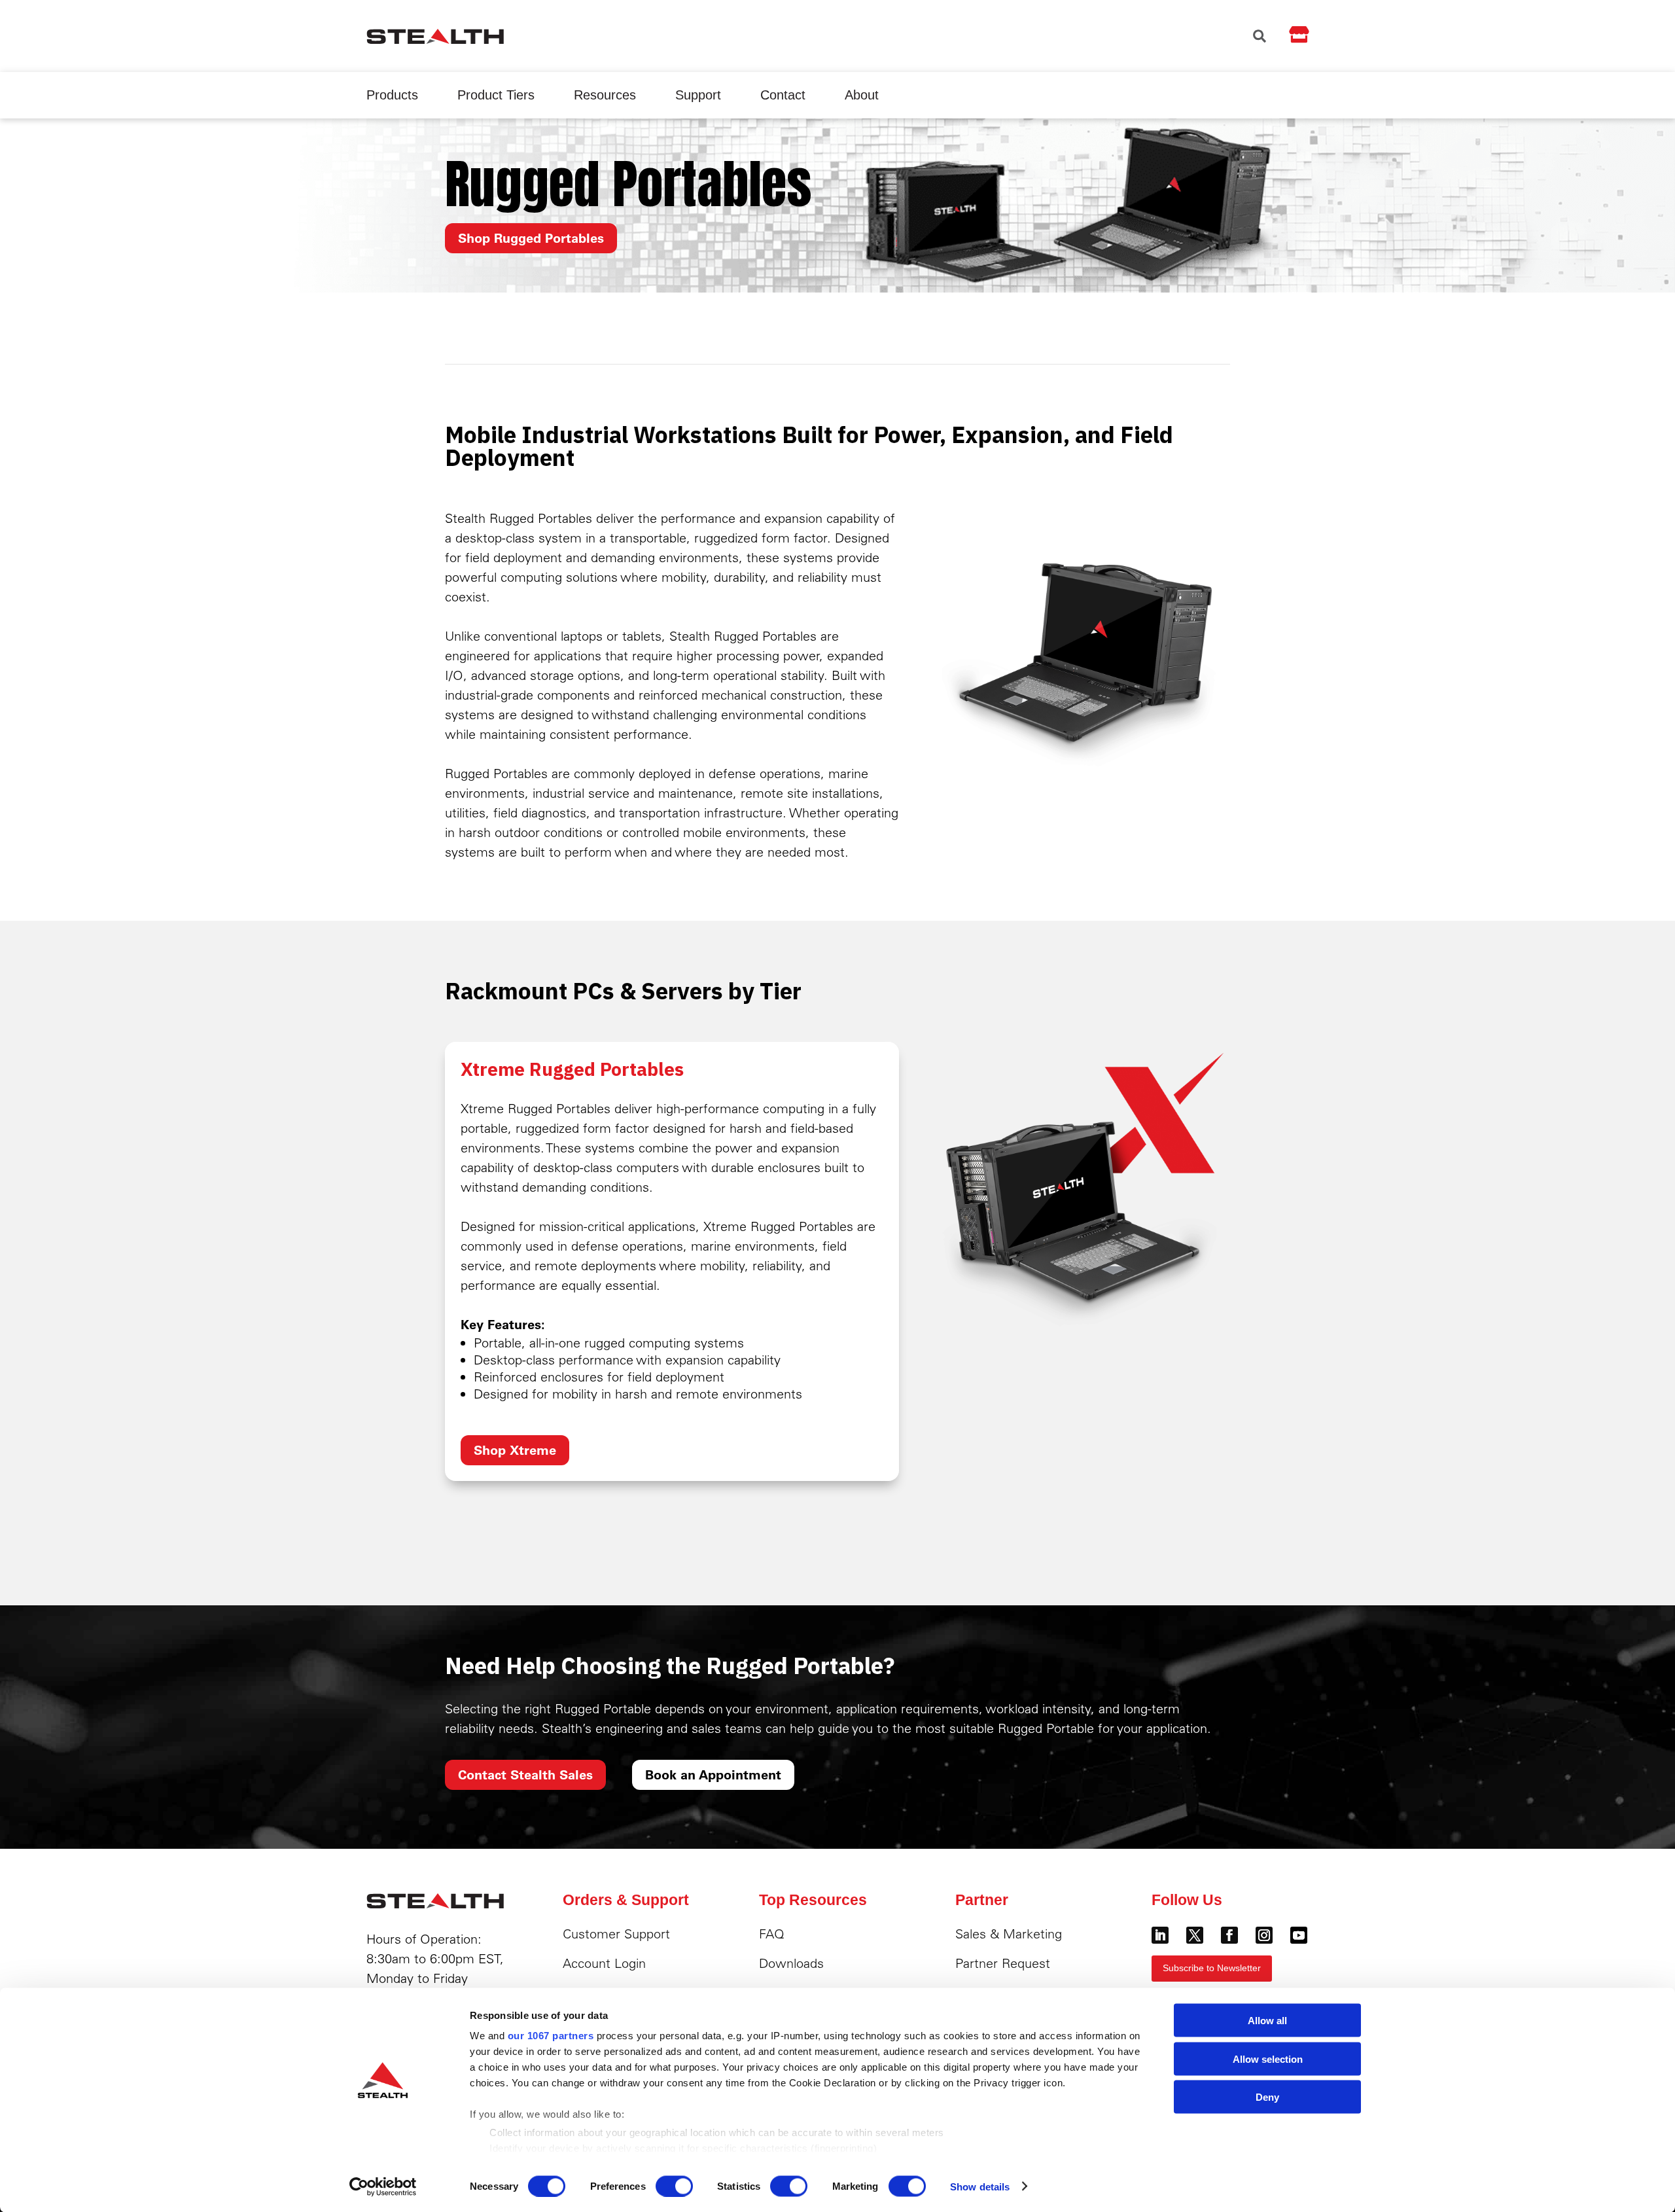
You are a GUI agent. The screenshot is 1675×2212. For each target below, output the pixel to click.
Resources (605, 95)
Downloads (791, 1963)
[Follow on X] (1195, 1935)
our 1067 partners (551, 2036)
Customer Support (616, 1934)
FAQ (772, 1934)
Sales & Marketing (1009, 1934)
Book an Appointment (713, 1775)
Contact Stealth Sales (525, 1775)
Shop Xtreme (515, 1450)
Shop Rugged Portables (531, 238)
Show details (980, 2186)
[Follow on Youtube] (1299, 1935)
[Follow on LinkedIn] (1160, 1935)
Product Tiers (496, 95)
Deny (1267, 2097)
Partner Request (1003, 1963)
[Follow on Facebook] (1229, 1935)
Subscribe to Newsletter (1212, 1968)
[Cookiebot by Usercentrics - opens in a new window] (383, 2186)
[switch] (674, 2186)
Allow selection (1268, 2059)
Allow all (1267, 2021)
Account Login (604, 1963)
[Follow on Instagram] (1264, 1935)
